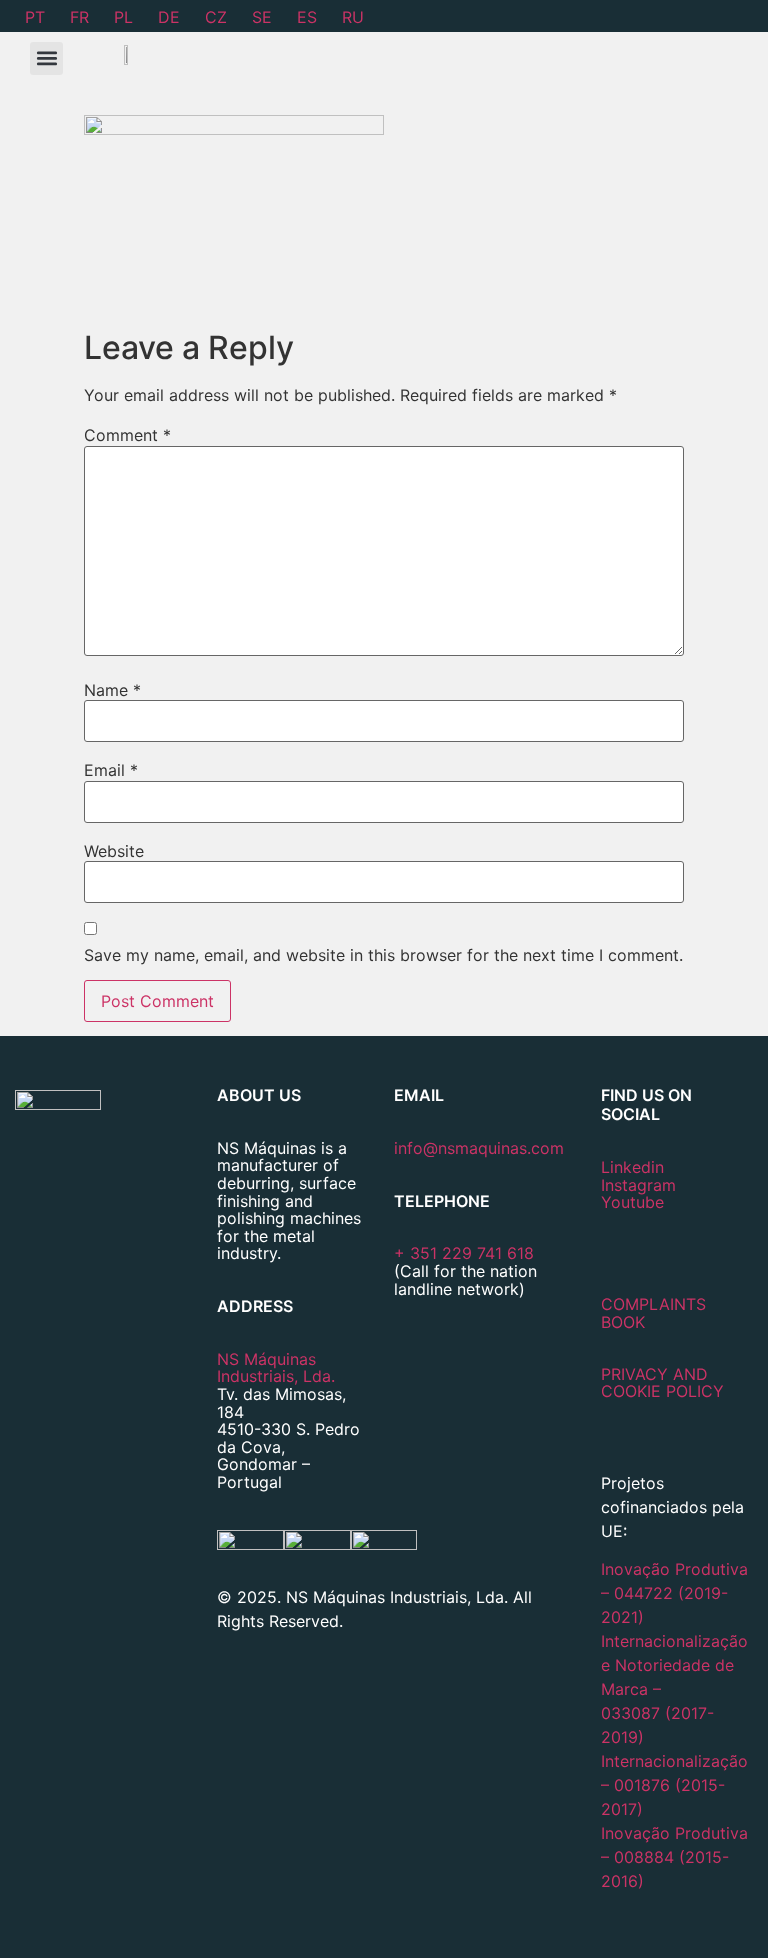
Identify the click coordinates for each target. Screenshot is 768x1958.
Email (111, 770)
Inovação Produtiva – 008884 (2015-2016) (674, 1857)
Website (114, 851)
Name (112, 690)
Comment (127, 435)
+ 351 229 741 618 (464, 1253)
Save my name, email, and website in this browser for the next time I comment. (383, 955)
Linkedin (632, 1167)
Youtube (632, 1202)
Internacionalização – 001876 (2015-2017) (674, 1785)
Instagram (638, 1185)
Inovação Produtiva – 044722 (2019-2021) (674, 1593)
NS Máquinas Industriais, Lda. (276, 1368)
